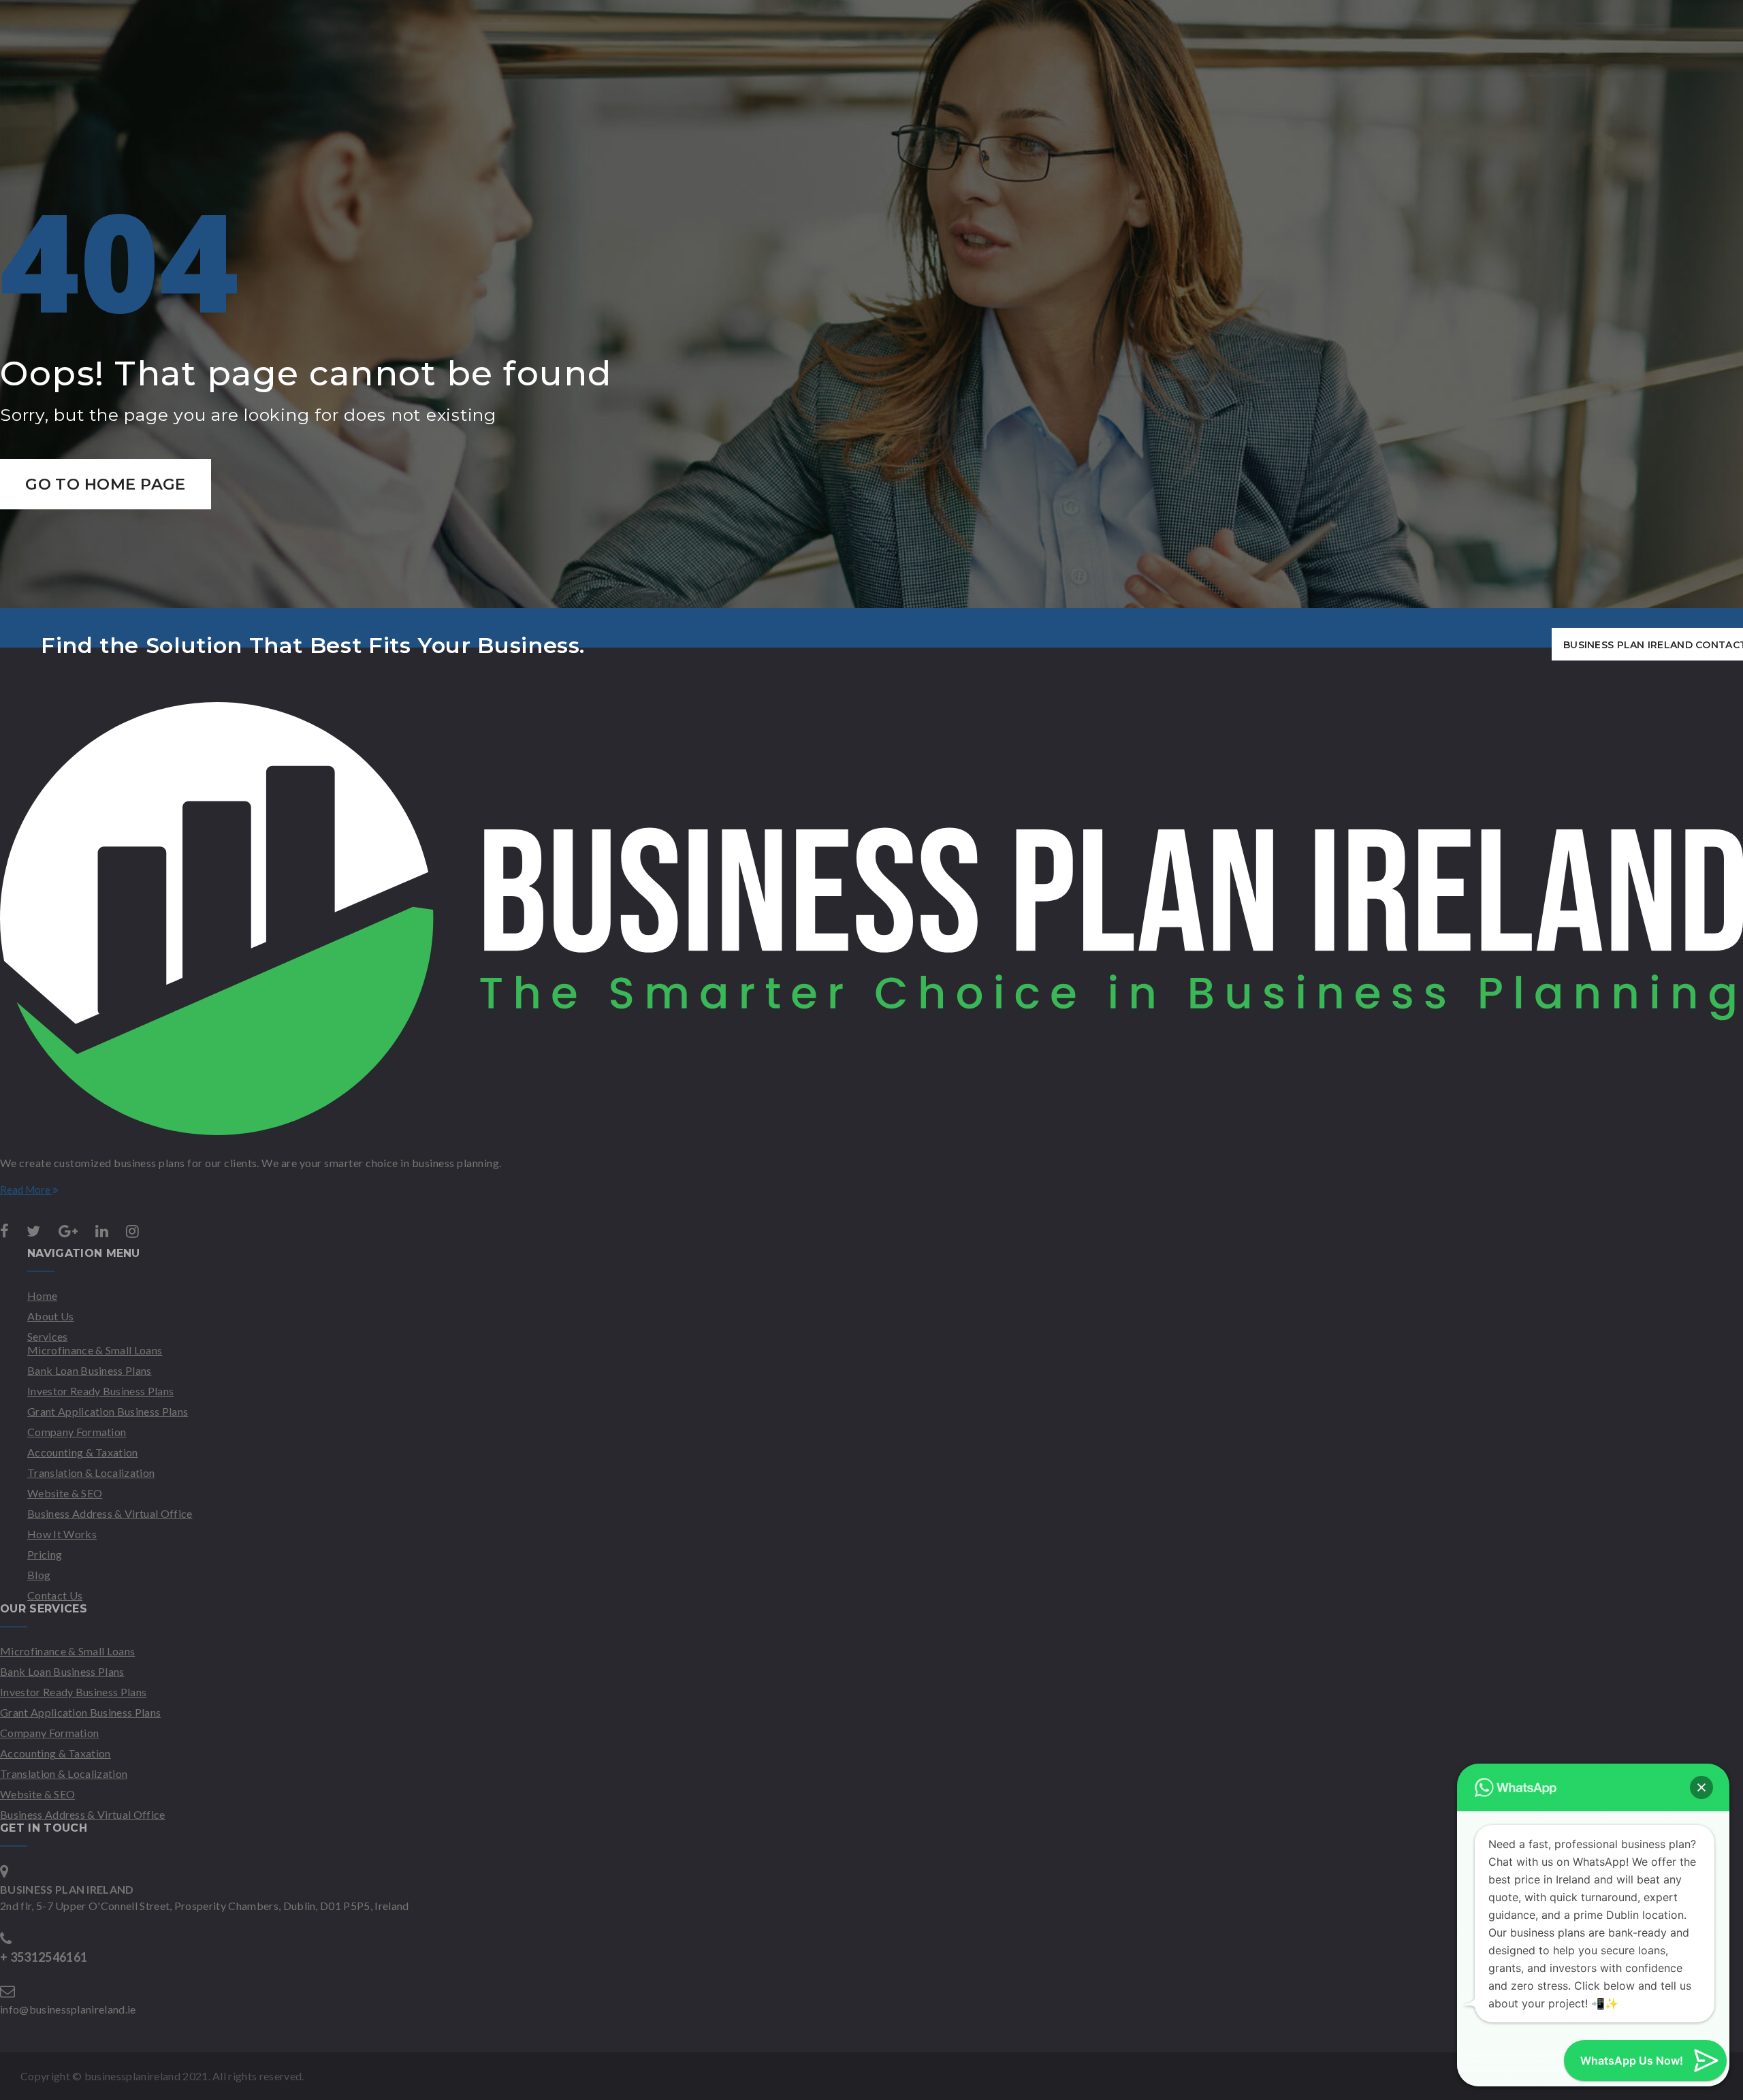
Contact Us (55, 1595)
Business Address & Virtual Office (110, 1513)
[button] (1701, 1787)
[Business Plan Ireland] (871, 1131)
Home (42, 1295)
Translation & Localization (91, 1473)
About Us (51, 1316)
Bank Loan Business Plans (90, 1370)
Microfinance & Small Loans (95, 1350)
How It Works (62, 1534)
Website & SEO (65, 1493)
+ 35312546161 (44, 1957)
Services (48, 1336)
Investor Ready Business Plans (100, 1391)
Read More (26, 1190)
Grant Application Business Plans (108, 1411)
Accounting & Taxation (83, 1452)
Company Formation (77, 1432)
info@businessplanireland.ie (68, 2009)
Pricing (45, 1554)
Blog (39, 1575)
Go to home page (106, 484)
